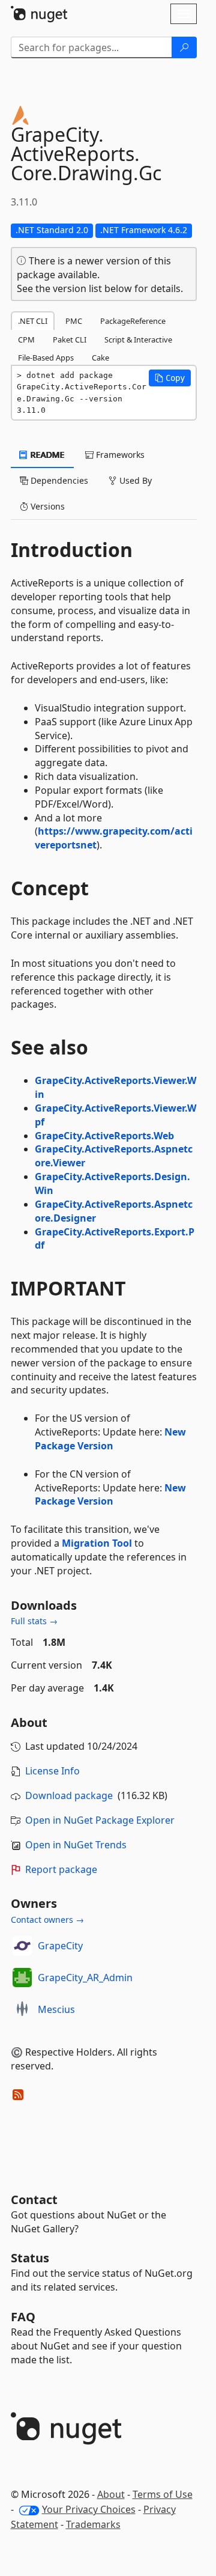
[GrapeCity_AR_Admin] (22, 1978)
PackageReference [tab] (133, 321)
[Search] (184, 47)
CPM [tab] (26, 340)
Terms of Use (163, 2494)
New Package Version (110, 1439)
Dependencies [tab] (58, 480)
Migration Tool (97, 1543)
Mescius (56, 2009)
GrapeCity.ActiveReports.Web (104, 1136)
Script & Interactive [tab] (138, 340)
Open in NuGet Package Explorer (100, 1820)
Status (30, 2258)
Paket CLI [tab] (70, 340)
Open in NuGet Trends (76, 1845)
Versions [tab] (46, 506)
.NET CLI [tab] (33, 321)
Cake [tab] (100, 358)
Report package (61, 1869)
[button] (170, 378)
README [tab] (46, 455)
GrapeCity (60, 1946)
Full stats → (34, 1621)
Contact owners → (47, 1920)
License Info (52, 1771)
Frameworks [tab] (119, 455)
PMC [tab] (74, 321)
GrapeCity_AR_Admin (85, 1978)
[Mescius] (22, 2009)
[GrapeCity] (22, 1946)
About (111, 2494)
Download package (69, 1795)
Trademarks (93, 2524)
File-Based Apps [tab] (46, 358)
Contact (34, 2200)
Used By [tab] (134, 480)
